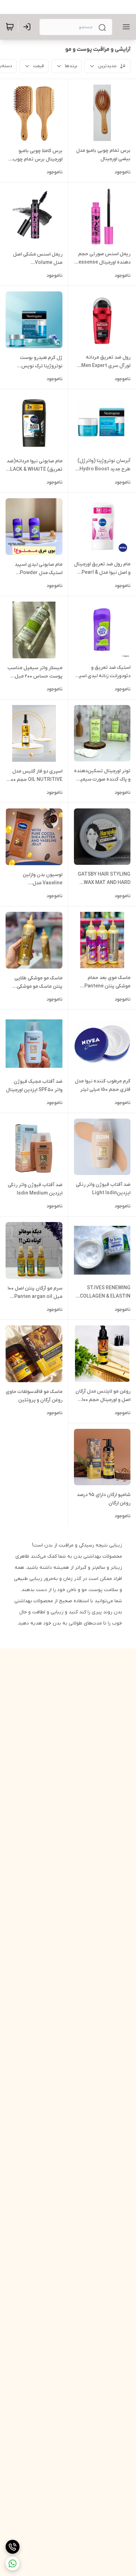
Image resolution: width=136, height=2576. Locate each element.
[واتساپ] (13, 2563)
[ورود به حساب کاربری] (28, 27)
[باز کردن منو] (125, 27)
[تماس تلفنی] (13, 2547)
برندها (71, 66)
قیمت (39, 66)
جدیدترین (107, 66)
